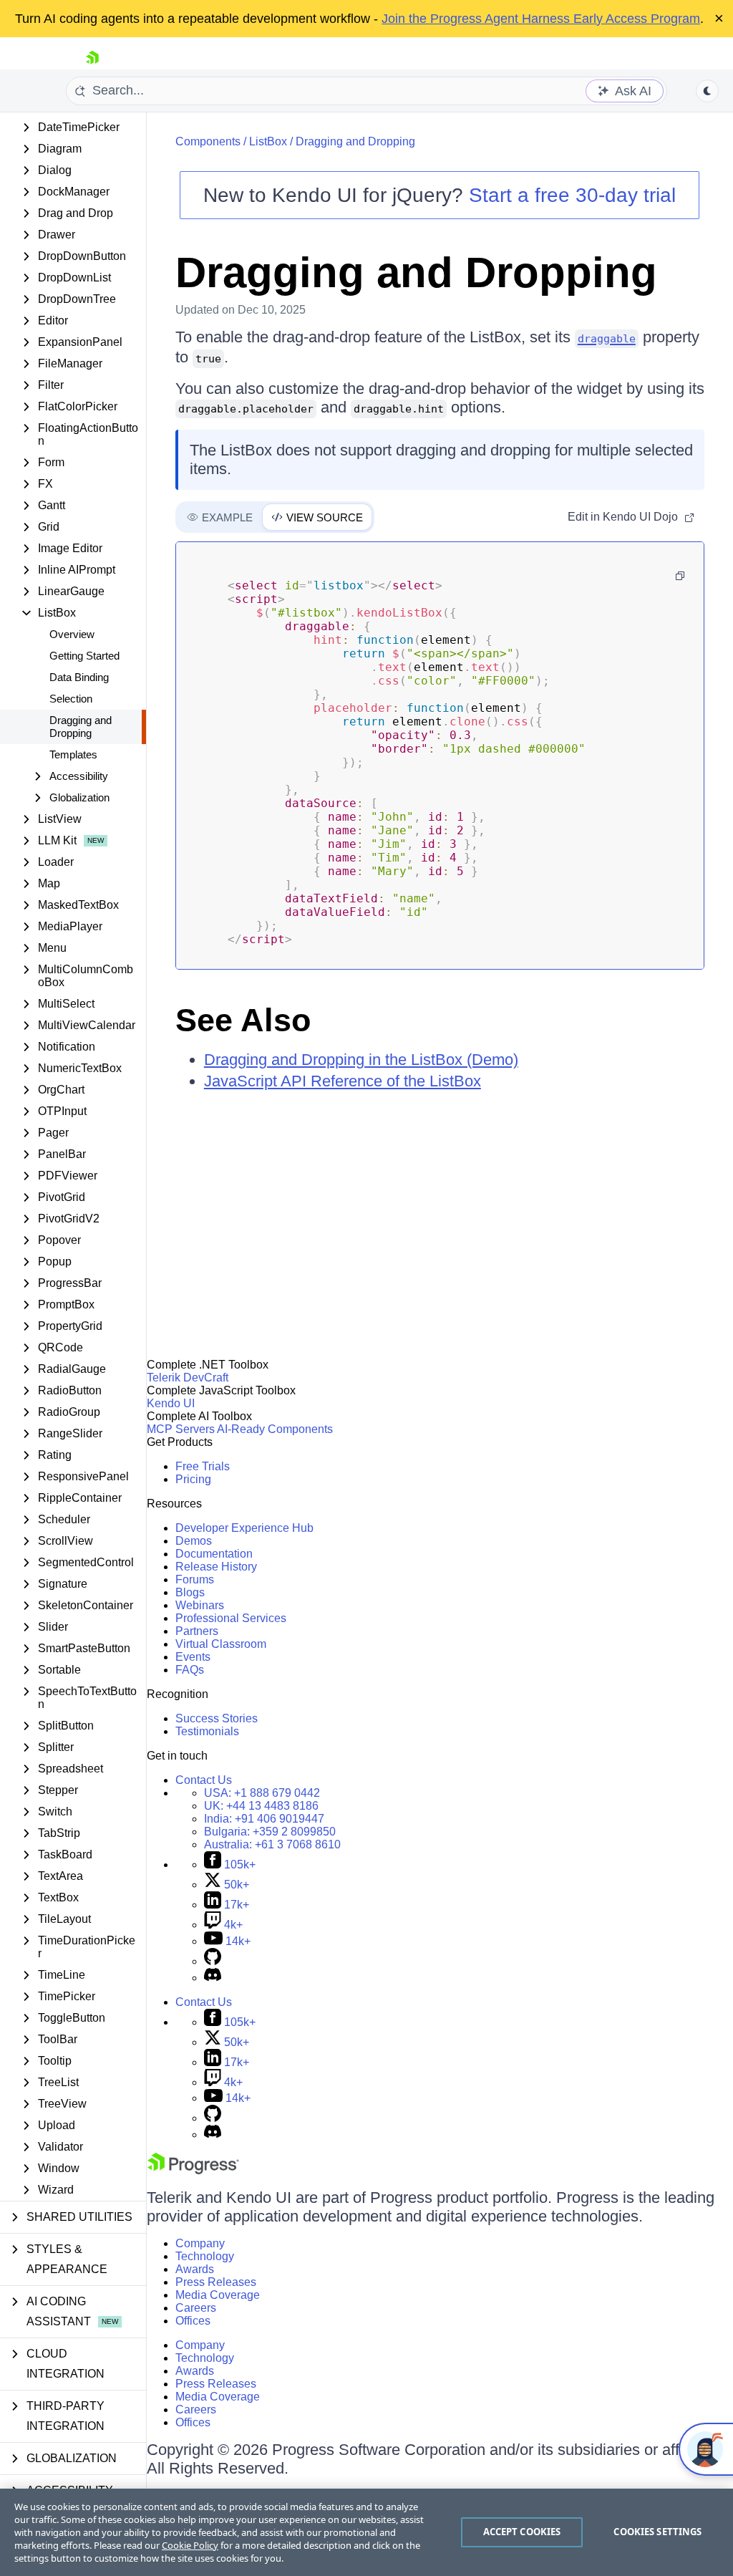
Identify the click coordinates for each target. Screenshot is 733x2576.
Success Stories (217, 1718)
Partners (197, 1631)
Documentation (214, 1554)
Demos (194, 1541)
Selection (71, 699)
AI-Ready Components (275, 1429)
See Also (243, 1020)
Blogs (190, 1592)
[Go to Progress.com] (193, 2170)
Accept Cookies (522, 2532)
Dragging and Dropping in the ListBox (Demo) (361, 1060)
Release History (216, 1567)
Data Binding (79, 677)
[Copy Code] (680, 576)
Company (200, 2243)
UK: (261, 1806)
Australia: (272, 1844)
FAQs (190, 1670)
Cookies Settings (657, 2532)
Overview (72, 634)
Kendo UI (171, 1403)
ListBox (268, 141)
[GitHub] (213, 1961)
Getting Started (84, 656)
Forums (195, 1579)
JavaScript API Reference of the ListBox (343, 1081)
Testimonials (207, 1731)
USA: (262, 1793)
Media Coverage (218, 2295)
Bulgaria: (270, 1832)
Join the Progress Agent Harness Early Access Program (541, 19)
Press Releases (216, 2282)
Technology (205, 2256)
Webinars (200, 1605)
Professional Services (231, 1618)
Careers (196, 2308)
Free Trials (203, 1466)
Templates (73, 754)
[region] (366, 2532)
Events (193, 1657)
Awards (195, 2269)
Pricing (193, 1479)
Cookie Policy (190, 2545)
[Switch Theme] (707, 91)
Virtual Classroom (221, 1644)
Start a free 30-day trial (572, 195)
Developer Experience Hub (244, 1528)
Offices (193, 2321)
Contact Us (204, 1780)
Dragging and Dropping (81, 727)
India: (264, 1819)
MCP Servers (181, 1429)
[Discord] (213, 1978)
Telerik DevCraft (188, 1378)
